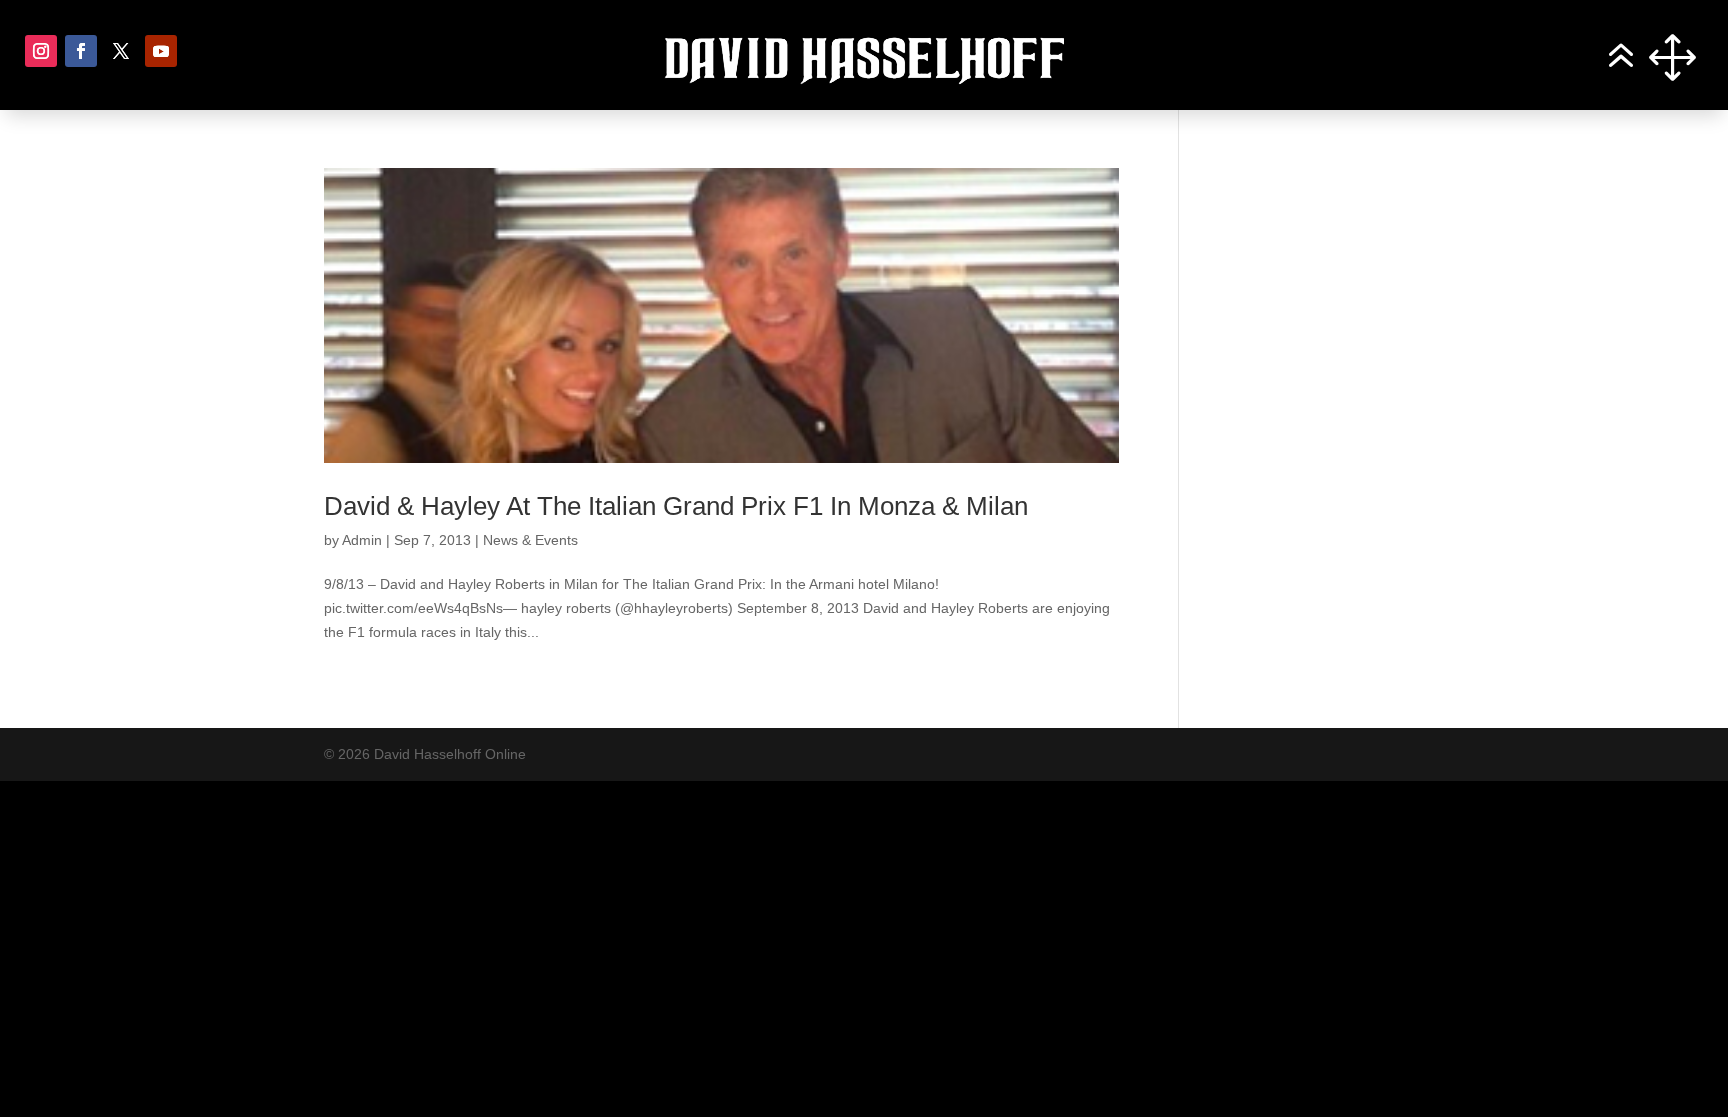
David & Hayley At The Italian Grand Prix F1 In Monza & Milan (676, 506)
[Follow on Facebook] (81, 51)
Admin (362, 540)
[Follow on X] (121, 51)
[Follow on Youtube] (161, 51)
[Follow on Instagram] (41, 51)
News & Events (530, 540)
